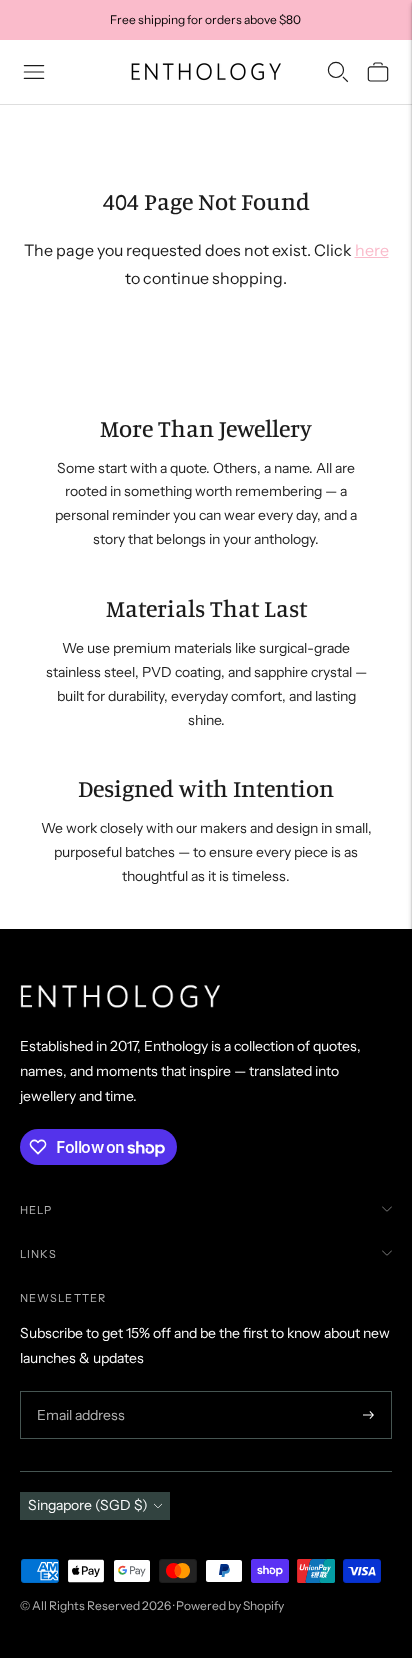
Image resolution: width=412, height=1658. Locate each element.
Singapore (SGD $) (88, 1505)
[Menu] (34, 72)
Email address (78, 1391)
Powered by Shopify (230, 1605)
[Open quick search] (338, 72)
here (372, 250)
